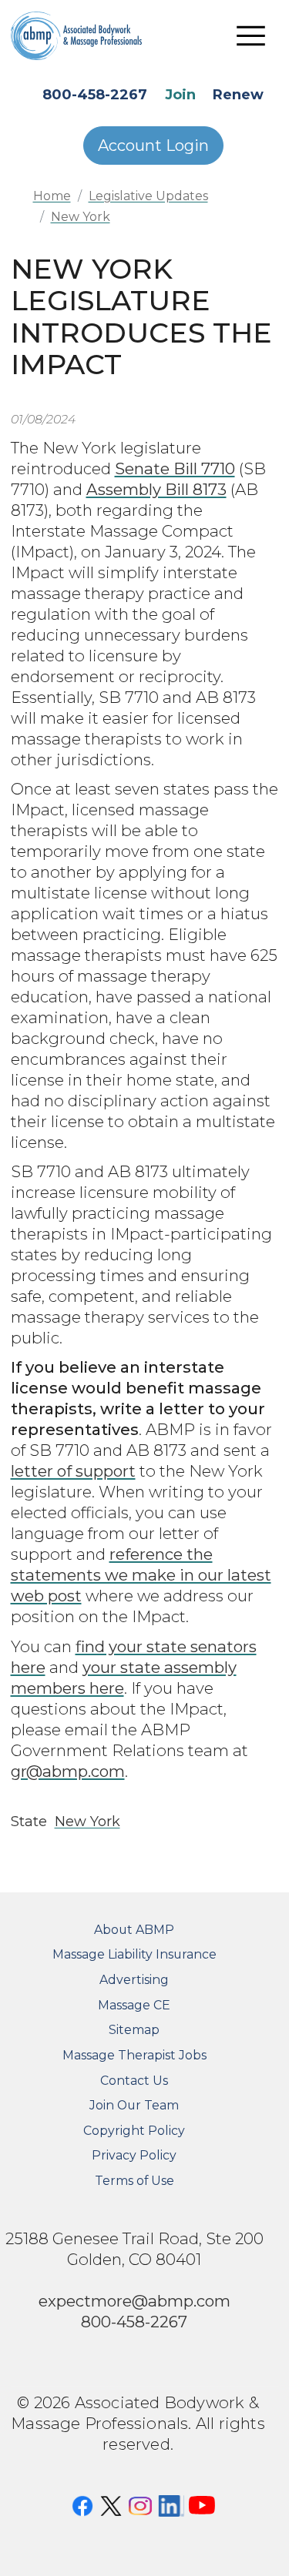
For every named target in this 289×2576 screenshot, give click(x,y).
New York (81, 217)
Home (52, 196)
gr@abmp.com (68, 1771)
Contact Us (134, 2081)
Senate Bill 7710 (175, 468)
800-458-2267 (95, 95)
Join (180, 95)
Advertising (134, 1980)
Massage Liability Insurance (134, 1954)
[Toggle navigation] (251, 35)
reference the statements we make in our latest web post (141, 1575)
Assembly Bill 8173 (156, 489)
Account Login (153, 146)
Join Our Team (134, 2105)
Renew (238, 95)
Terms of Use (134, 2181)
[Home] (88, 35)
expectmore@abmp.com (134, 2301)
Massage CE (134, 2005)
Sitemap (134, 2030)
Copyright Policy (134, 2131)
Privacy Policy (134, 2155)
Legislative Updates (148, 196)
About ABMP (134, 1930)
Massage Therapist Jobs (134, 2055)
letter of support (73, 1471)
